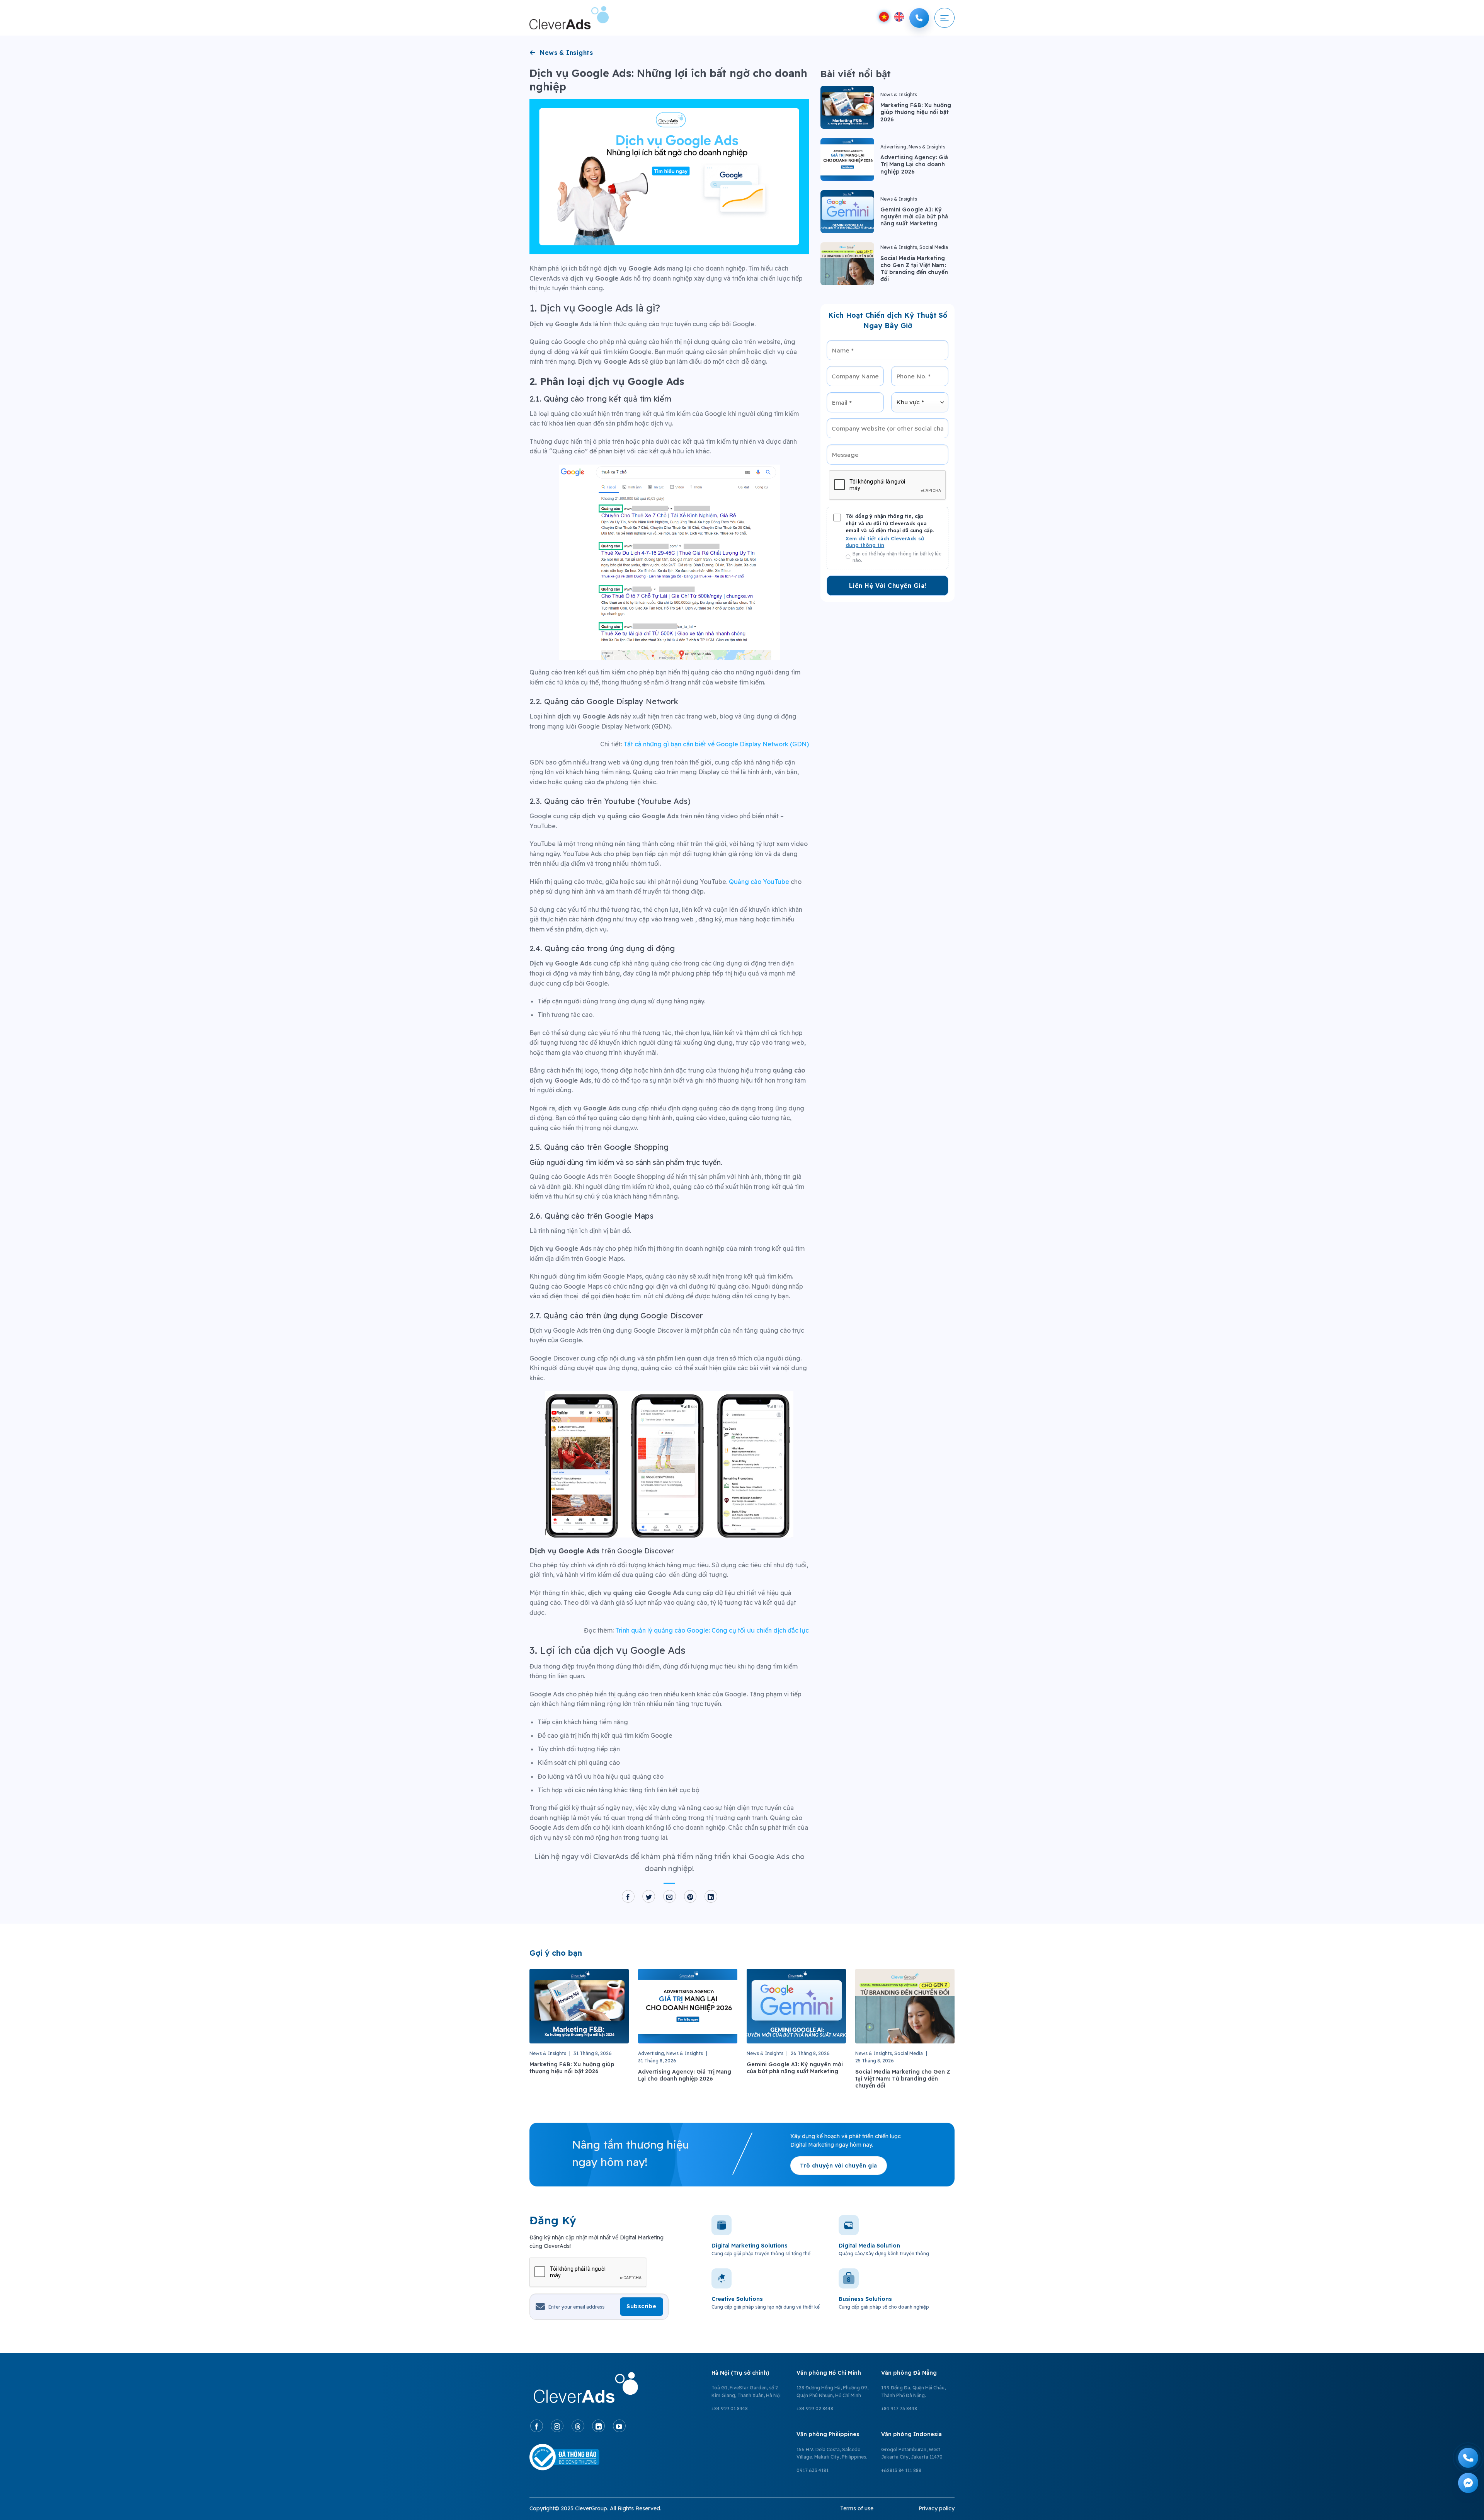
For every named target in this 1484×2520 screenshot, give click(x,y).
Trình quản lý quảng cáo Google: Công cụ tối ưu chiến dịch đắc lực (712, 1630)
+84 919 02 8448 (815, 2408)
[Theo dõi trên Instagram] (557, 2426)
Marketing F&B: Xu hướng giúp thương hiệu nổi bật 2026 (916, 112)
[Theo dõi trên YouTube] (619, 2426)
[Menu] (945, 18)
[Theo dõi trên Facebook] (537, 2426)
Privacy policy (937, 2508)
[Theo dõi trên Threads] (578, 2426)
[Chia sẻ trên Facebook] (628, 1897)
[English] (899, 17)
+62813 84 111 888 (901, 2470)
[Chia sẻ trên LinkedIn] (711, 1897)
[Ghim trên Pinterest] (690, 1897)
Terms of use (857, 2508)
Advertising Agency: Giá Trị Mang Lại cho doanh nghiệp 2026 (914, 164)
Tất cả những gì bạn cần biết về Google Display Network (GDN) (716, 744)
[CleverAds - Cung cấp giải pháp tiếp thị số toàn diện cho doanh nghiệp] (569, 18)
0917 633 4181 (813, 2470)
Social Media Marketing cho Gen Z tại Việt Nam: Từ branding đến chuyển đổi (914, 269)
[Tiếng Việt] (884, 17)
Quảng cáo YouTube (759, 882)
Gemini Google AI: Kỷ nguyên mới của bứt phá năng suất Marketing (914, 216)
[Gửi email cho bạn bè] (670, 1897)
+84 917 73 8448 (899, 2408)
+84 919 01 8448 (730, 2408)
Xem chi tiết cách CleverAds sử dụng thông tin (885, 542)
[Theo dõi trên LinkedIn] (598, 2426)
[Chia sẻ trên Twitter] (649, 1897)
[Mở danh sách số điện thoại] (919, 18)
